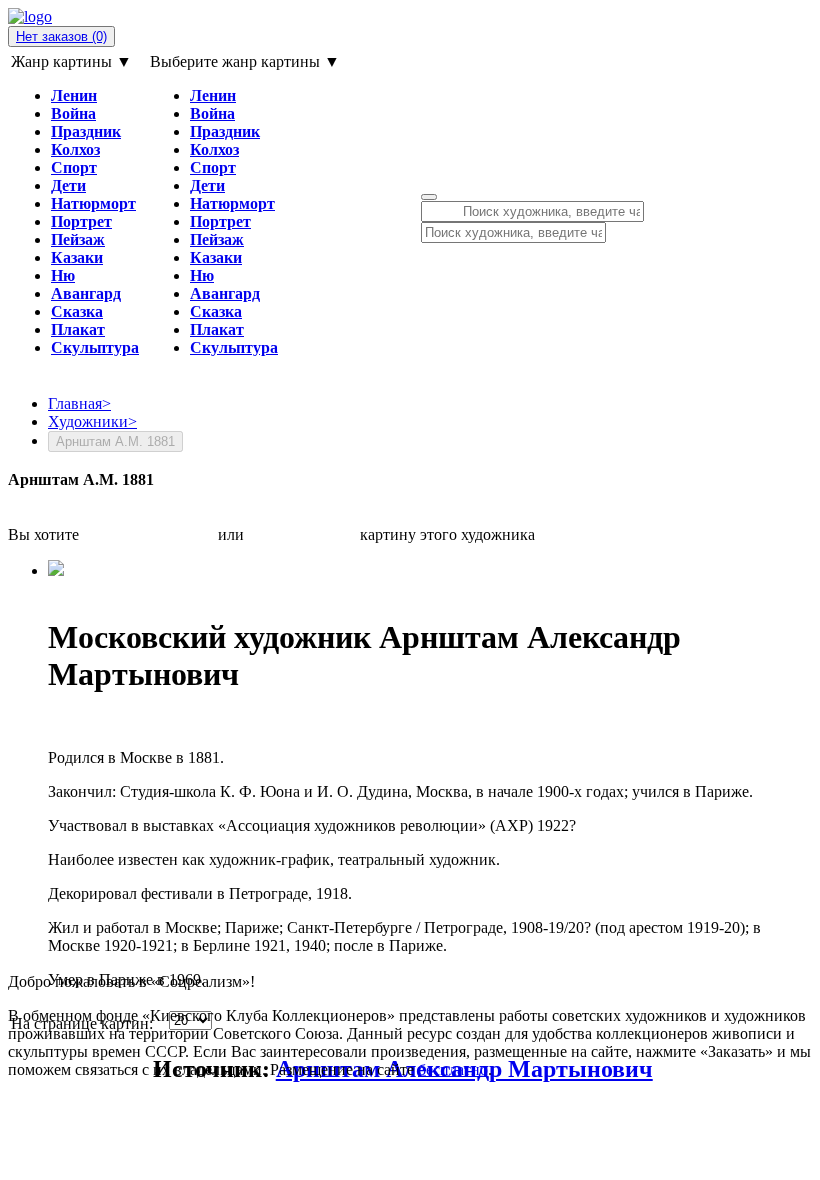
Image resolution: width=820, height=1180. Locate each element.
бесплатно (453, 1069)
